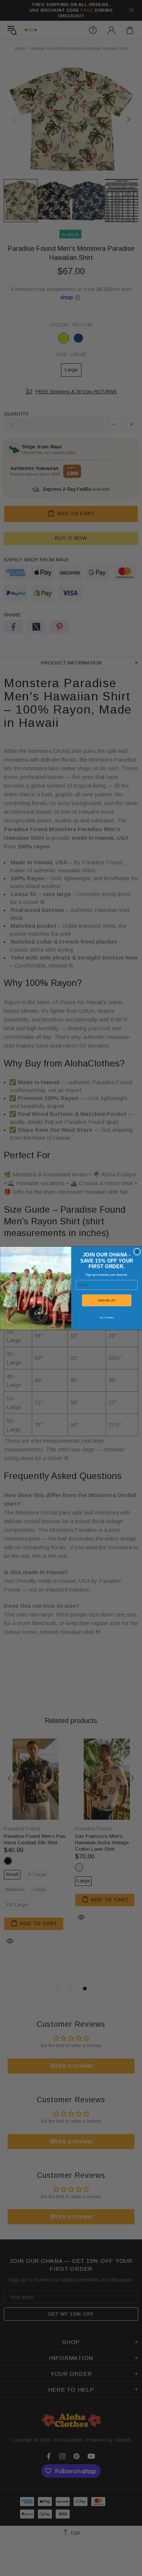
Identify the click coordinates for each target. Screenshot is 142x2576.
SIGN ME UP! (106, 1300)
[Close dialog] (137, 1251)
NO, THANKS (106, 1317)
